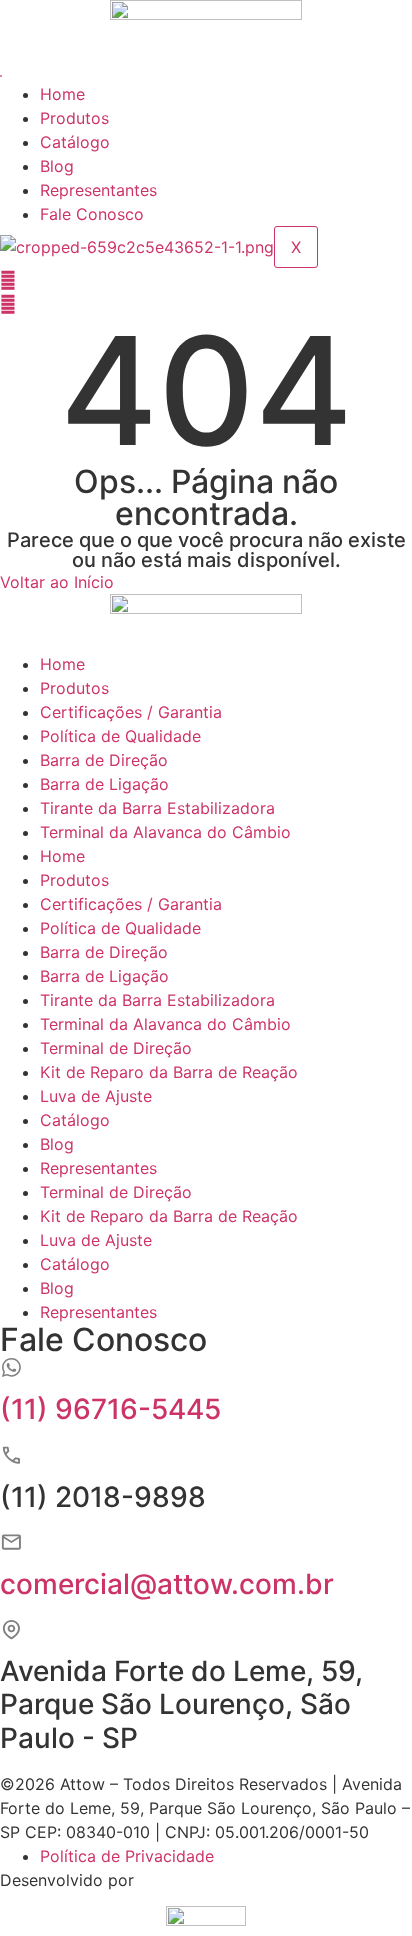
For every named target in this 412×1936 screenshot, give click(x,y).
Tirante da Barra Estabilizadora (157, 808)
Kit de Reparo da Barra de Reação (169, 1072)
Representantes (98, 190)
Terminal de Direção (116, 1048)
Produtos (74, 118)
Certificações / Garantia (131, 712)
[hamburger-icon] (1, 76)
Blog (57, 166)
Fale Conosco (92, 214)
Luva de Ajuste (96, 1096)
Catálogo (75, 142)
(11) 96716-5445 (110, 1409)
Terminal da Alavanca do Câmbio (165, 832)
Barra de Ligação (104, 784)
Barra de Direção (104, 760)
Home (62, 94)
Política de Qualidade (120, 736)
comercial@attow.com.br (167, 1584)
